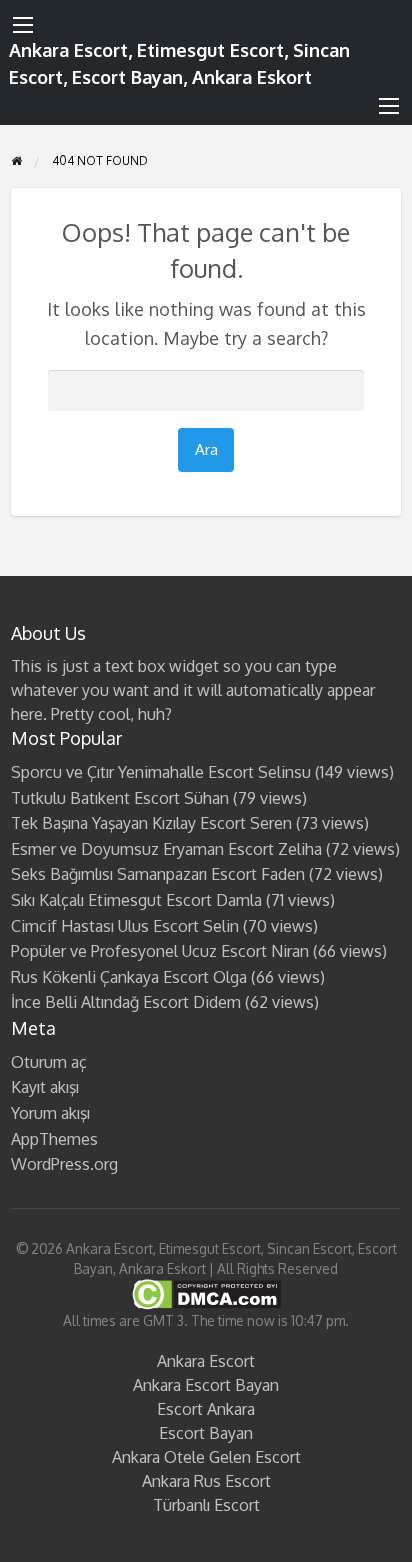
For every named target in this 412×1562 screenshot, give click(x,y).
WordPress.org (64, 1164)
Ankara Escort (206, 1361)
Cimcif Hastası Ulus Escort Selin (125, 926)
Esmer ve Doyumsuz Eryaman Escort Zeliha (166, 849)
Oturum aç (49, 1062)
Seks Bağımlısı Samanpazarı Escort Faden (158, 874)
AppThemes (54, 1139)
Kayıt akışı (45, 1087)
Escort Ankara (206, 1409)
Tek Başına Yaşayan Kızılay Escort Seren (151, 823)
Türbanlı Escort (206, 1505)
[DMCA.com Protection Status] (206, 1293)
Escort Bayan (206, 1433)
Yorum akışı (50, 1113)
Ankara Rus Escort (206, 1481)
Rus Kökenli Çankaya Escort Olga (129, 977)
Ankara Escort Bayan (206, 1385)
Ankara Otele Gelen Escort (206, 1457)
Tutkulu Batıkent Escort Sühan (120, 798)
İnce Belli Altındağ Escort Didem (126, 1002)
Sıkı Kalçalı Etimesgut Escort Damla (136, 900)
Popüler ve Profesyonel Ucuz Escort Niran (160, 951)
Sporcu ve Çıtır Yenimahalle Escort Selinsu (161, 772)
